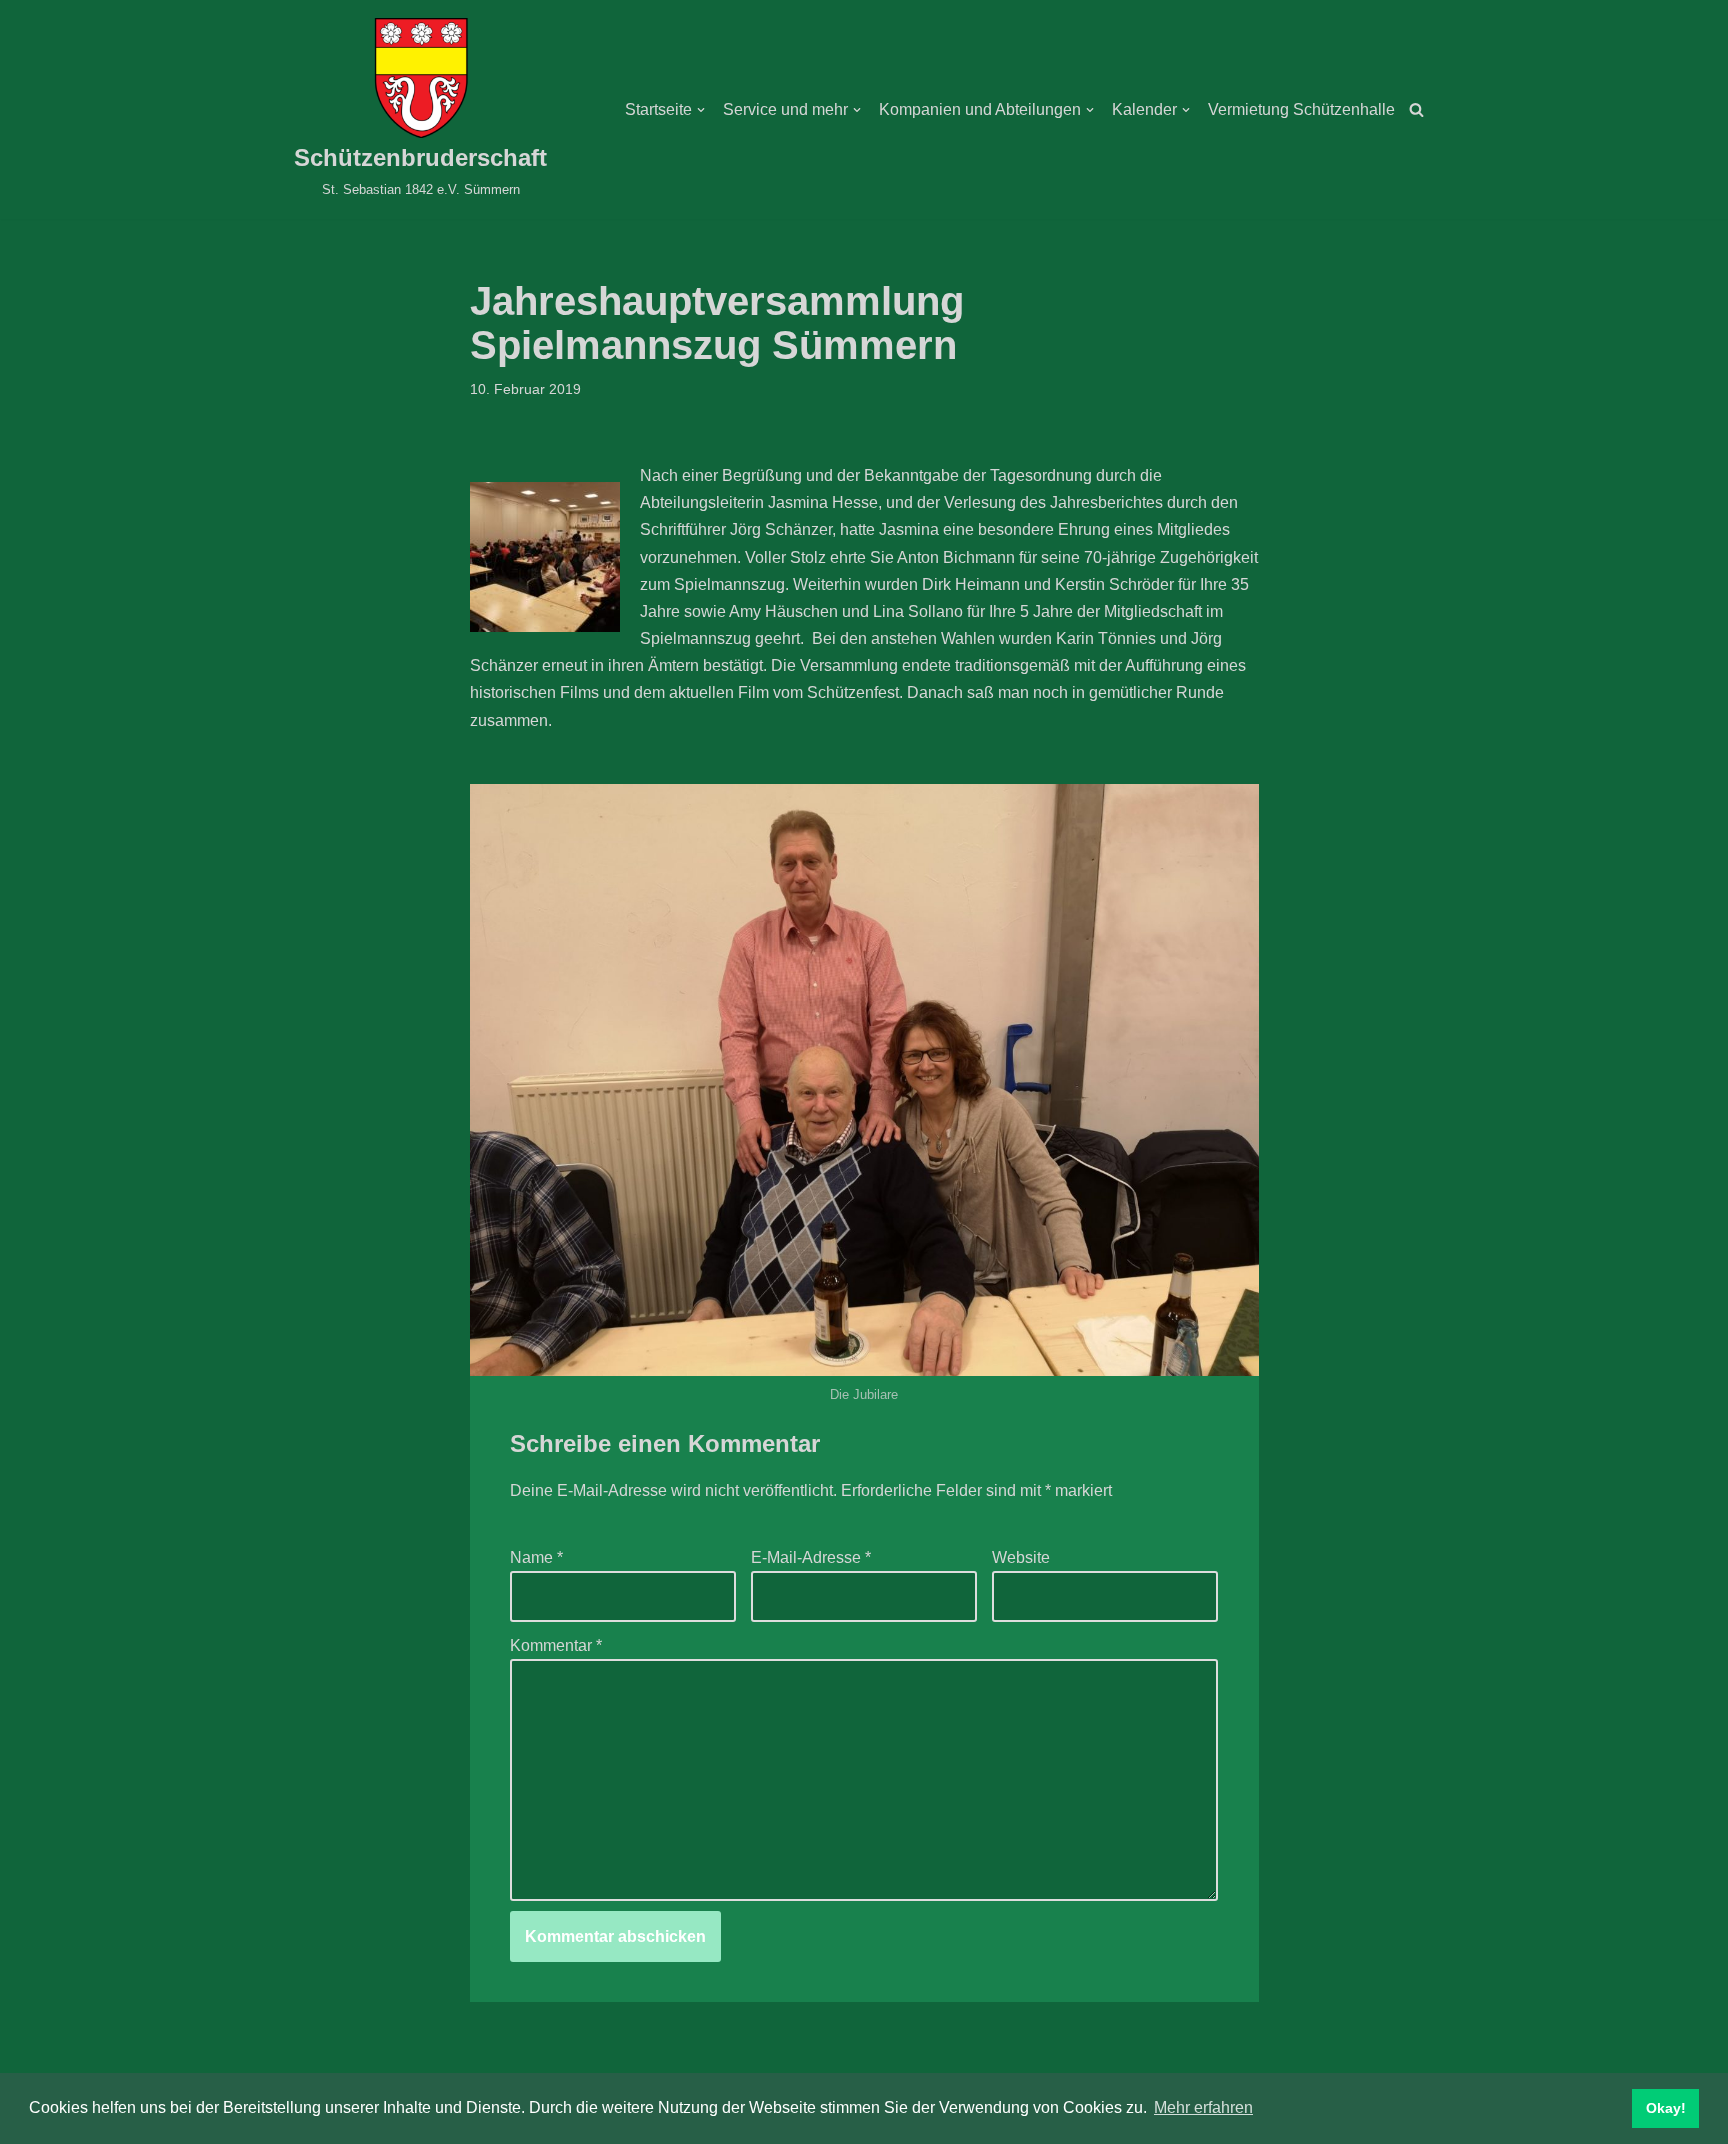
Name (536, 1557)
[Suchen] (1416, 109)
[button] (701, 110)
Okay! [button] (1666, 2108)
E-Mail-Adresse (811, 1557)
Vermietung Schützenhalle (1301, 109)
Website (1021, 1557)
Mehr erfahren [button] (1203, 2107)
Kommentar (556, 1645)
